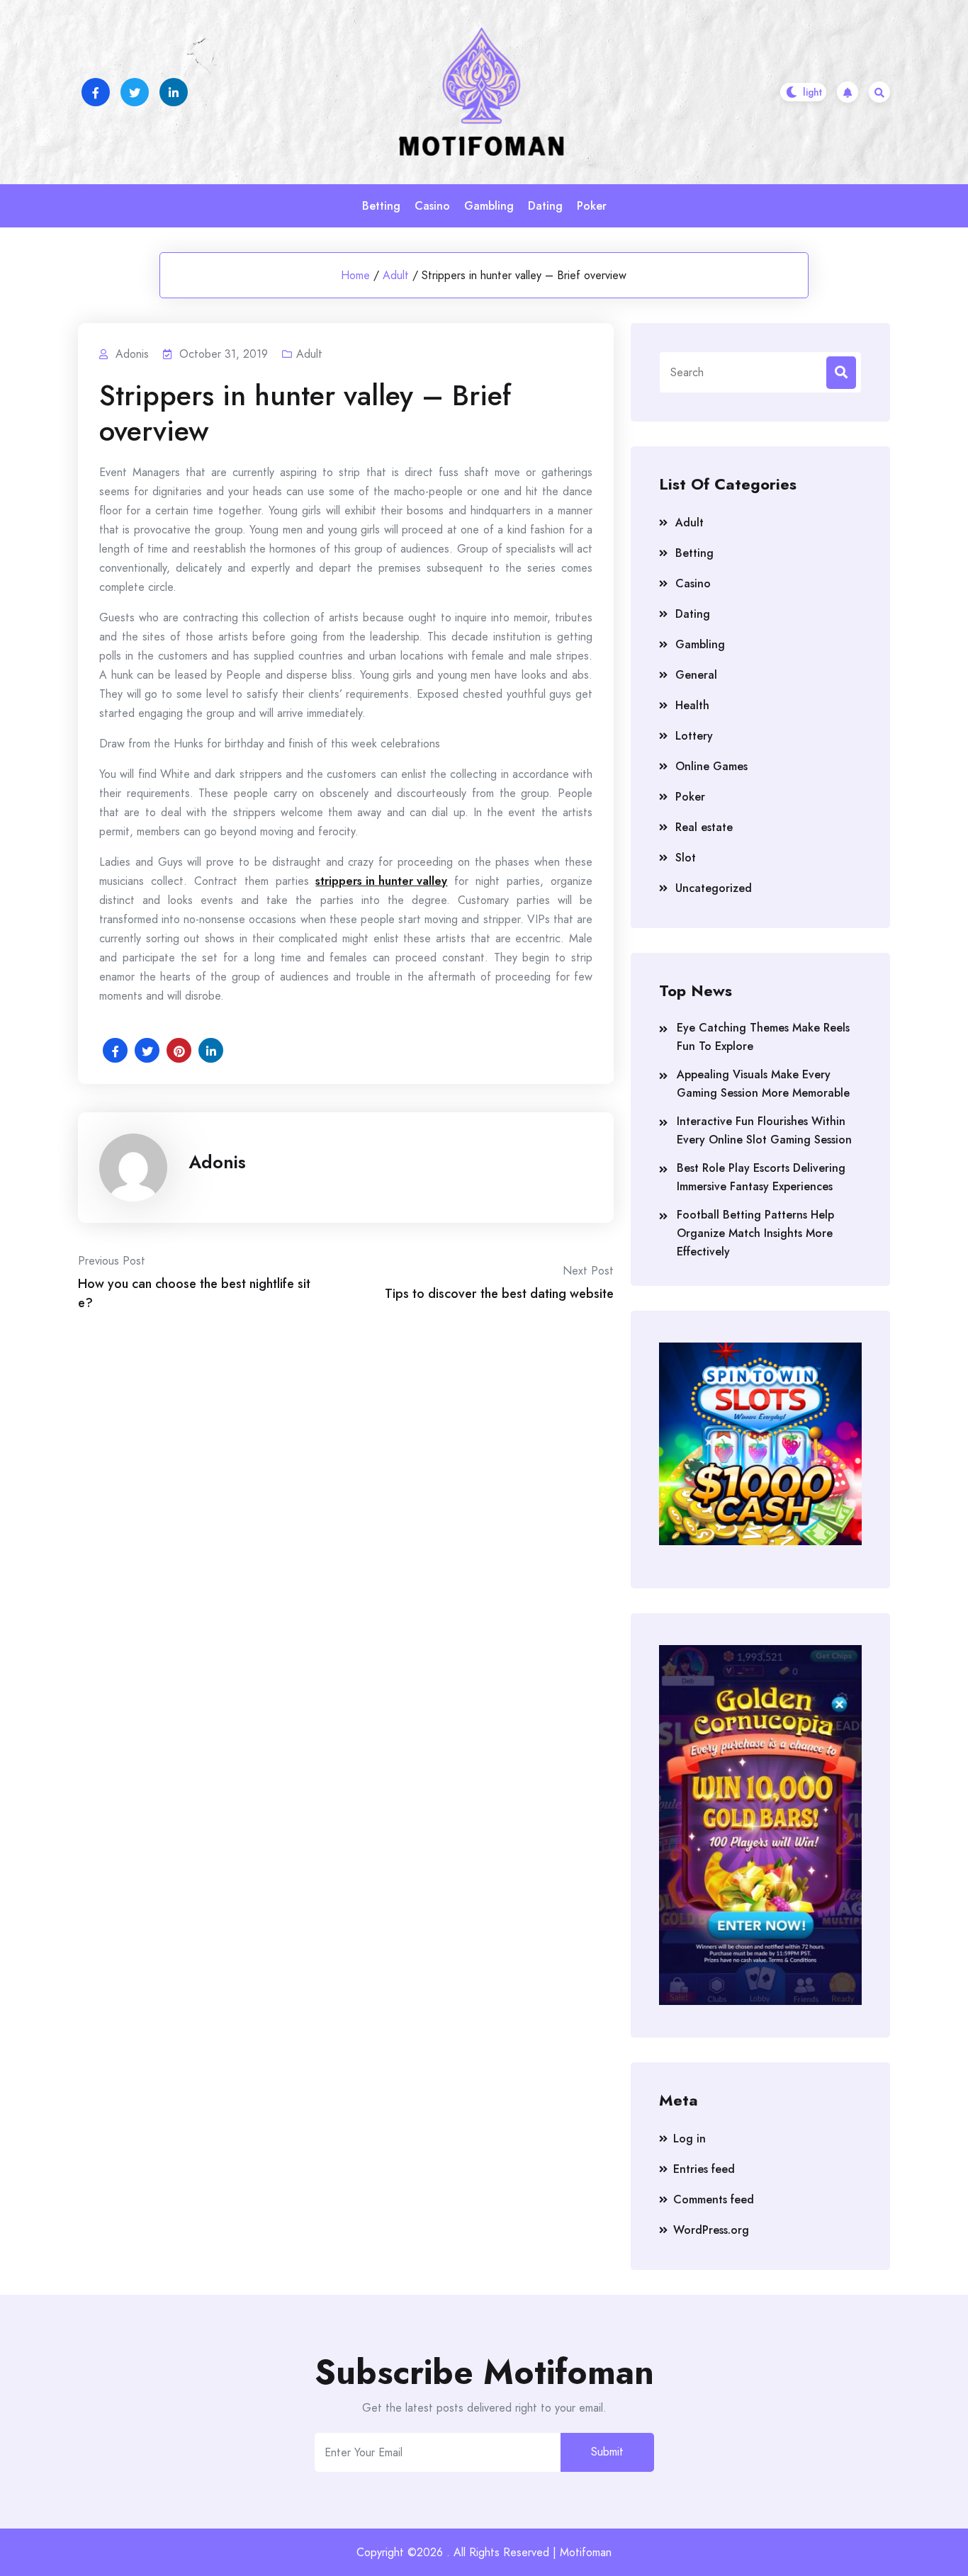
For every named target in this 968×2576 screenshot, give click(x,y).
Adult (396, 275)
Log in (690, 2139)
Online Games (711, 766)
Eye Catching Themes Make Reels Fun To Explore (763, 1037)
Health (692, 705)
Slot (686, 858)
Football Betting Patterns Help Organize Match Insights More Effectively (755, 1233)
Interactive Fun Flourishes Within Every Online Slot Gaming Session (764, 1130)
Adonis (217, 1162)
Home (355, 275)
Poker (592, 206)
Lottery (694, 736)
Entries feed (704, 2169)
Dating (545, 206)
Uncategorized (714, 888)
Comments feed (714, 2199)
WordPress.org (711, 2230)
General (696, 675)
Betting (381, 206)
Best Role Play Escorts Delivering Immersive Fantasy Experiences (761, 1177)
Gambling (489, 206)
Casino (432, 206)
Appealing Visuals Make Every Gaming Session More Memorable (763, 1084)
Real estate (704, 827)
